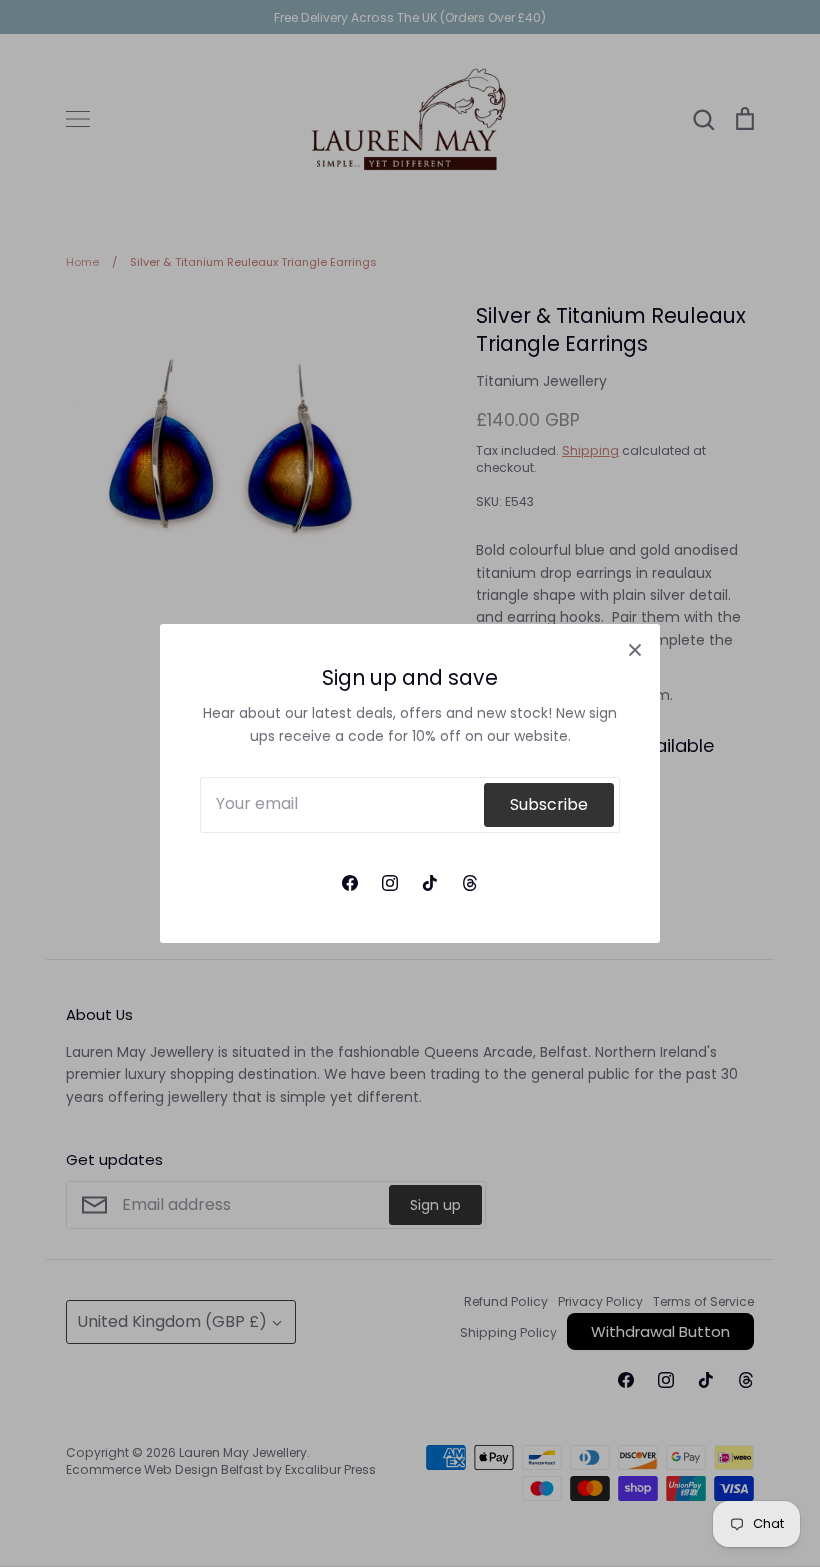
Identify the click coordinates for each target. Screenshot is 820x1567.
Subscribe (549, 804)
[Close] (635, 649)
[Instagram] (390, 883)
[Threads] (470, 883)
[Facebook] (350, 883)
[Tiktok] (430, 883)
